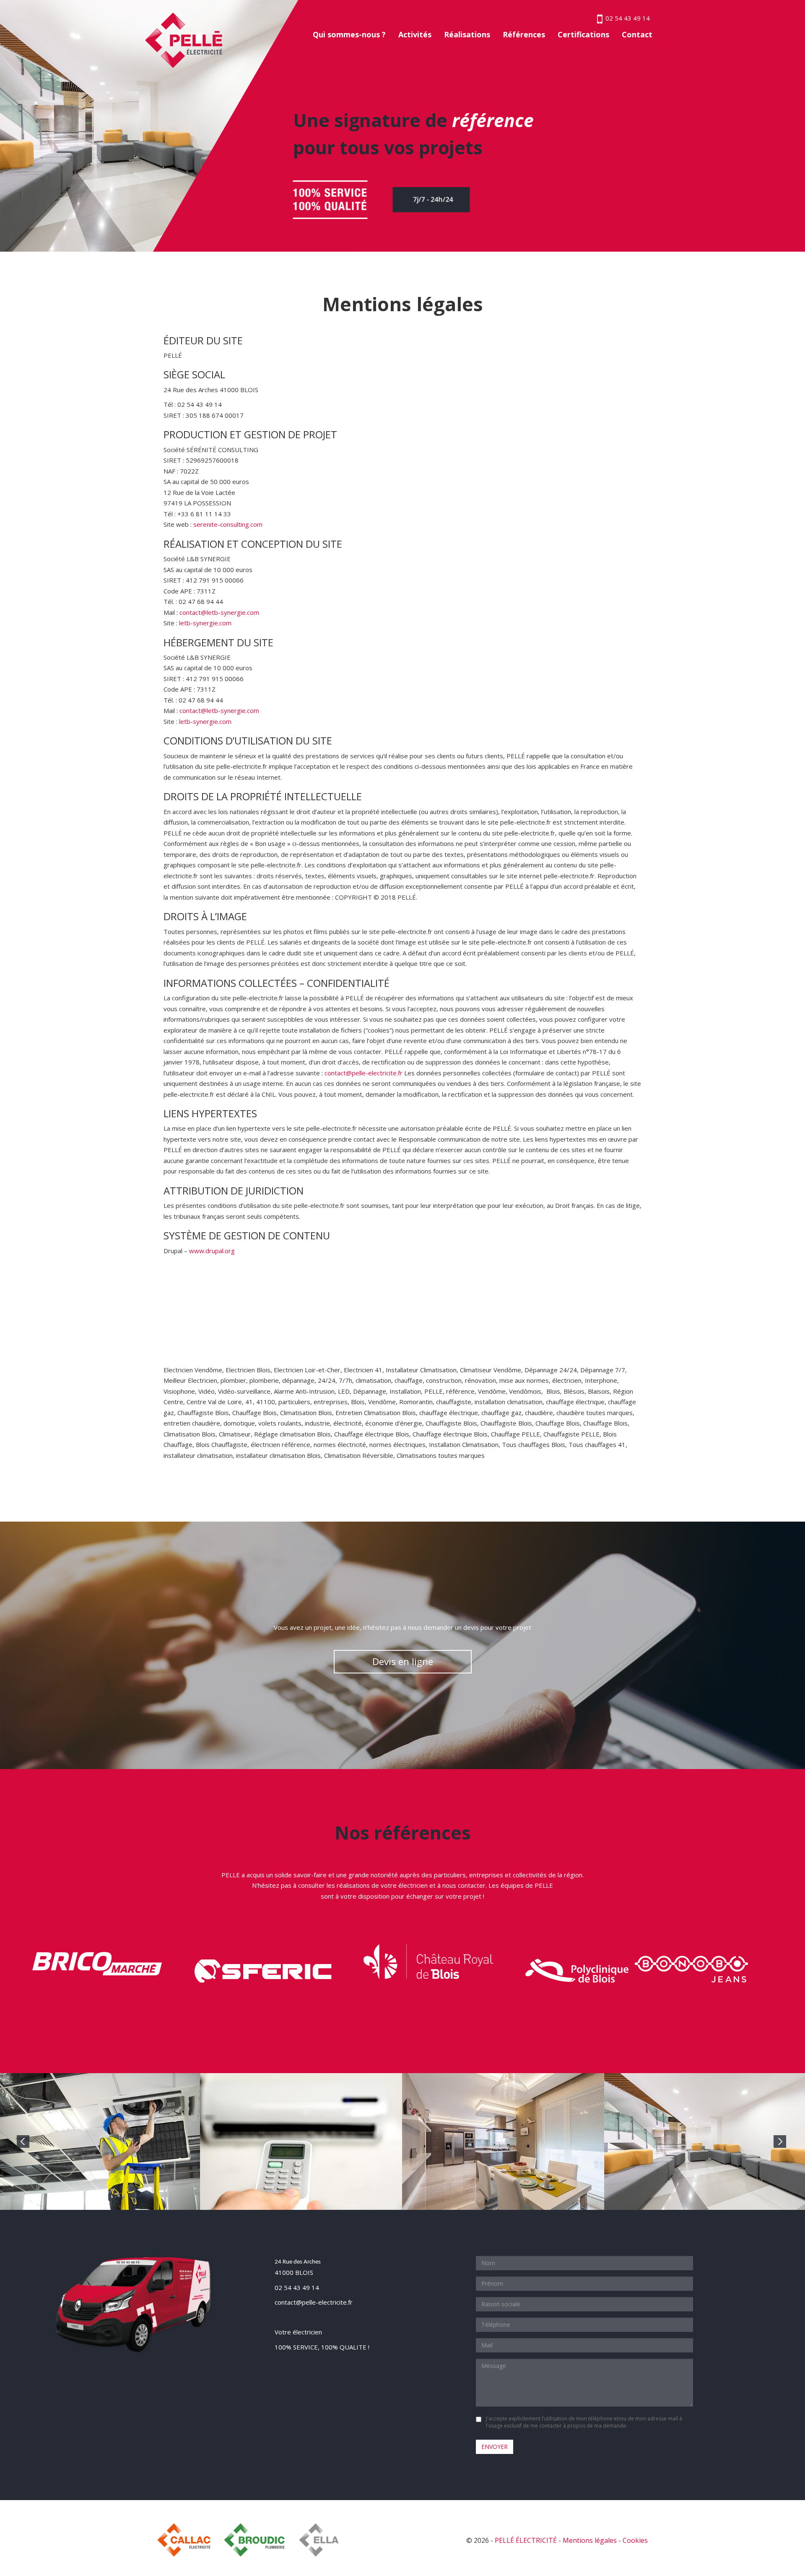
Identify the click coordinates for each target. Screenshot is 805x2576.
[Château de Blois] (429, 1963)
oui (480, 2419)
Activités (415, 34)
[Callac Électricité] (188, 2540)
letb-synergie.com (205, 623)
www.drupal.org (212, 1251)
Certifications (583, 34)
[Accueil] (184, 39)
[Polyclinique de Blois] (577, 1971)
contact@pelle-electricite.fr (364, 1073)
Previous (23, 2141)
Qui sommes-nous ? (349, 34)
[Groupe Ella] (329, 2540)
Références (524, 34)
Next (780, 2141)
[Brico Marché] (97, 1963)
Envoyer (495, 2447)
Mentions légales (590, 2540)
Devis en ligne (403, 1661)
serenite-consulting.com (228, 524)
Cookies (635, 2540)
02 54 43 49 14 (297, 2287)
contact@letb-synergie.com (219, 612)
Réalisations (467, 34)
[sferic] (263, 1970)
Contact (637, 34)
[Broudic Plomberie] (254, 2540)
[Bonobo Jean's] (691, 1969)
